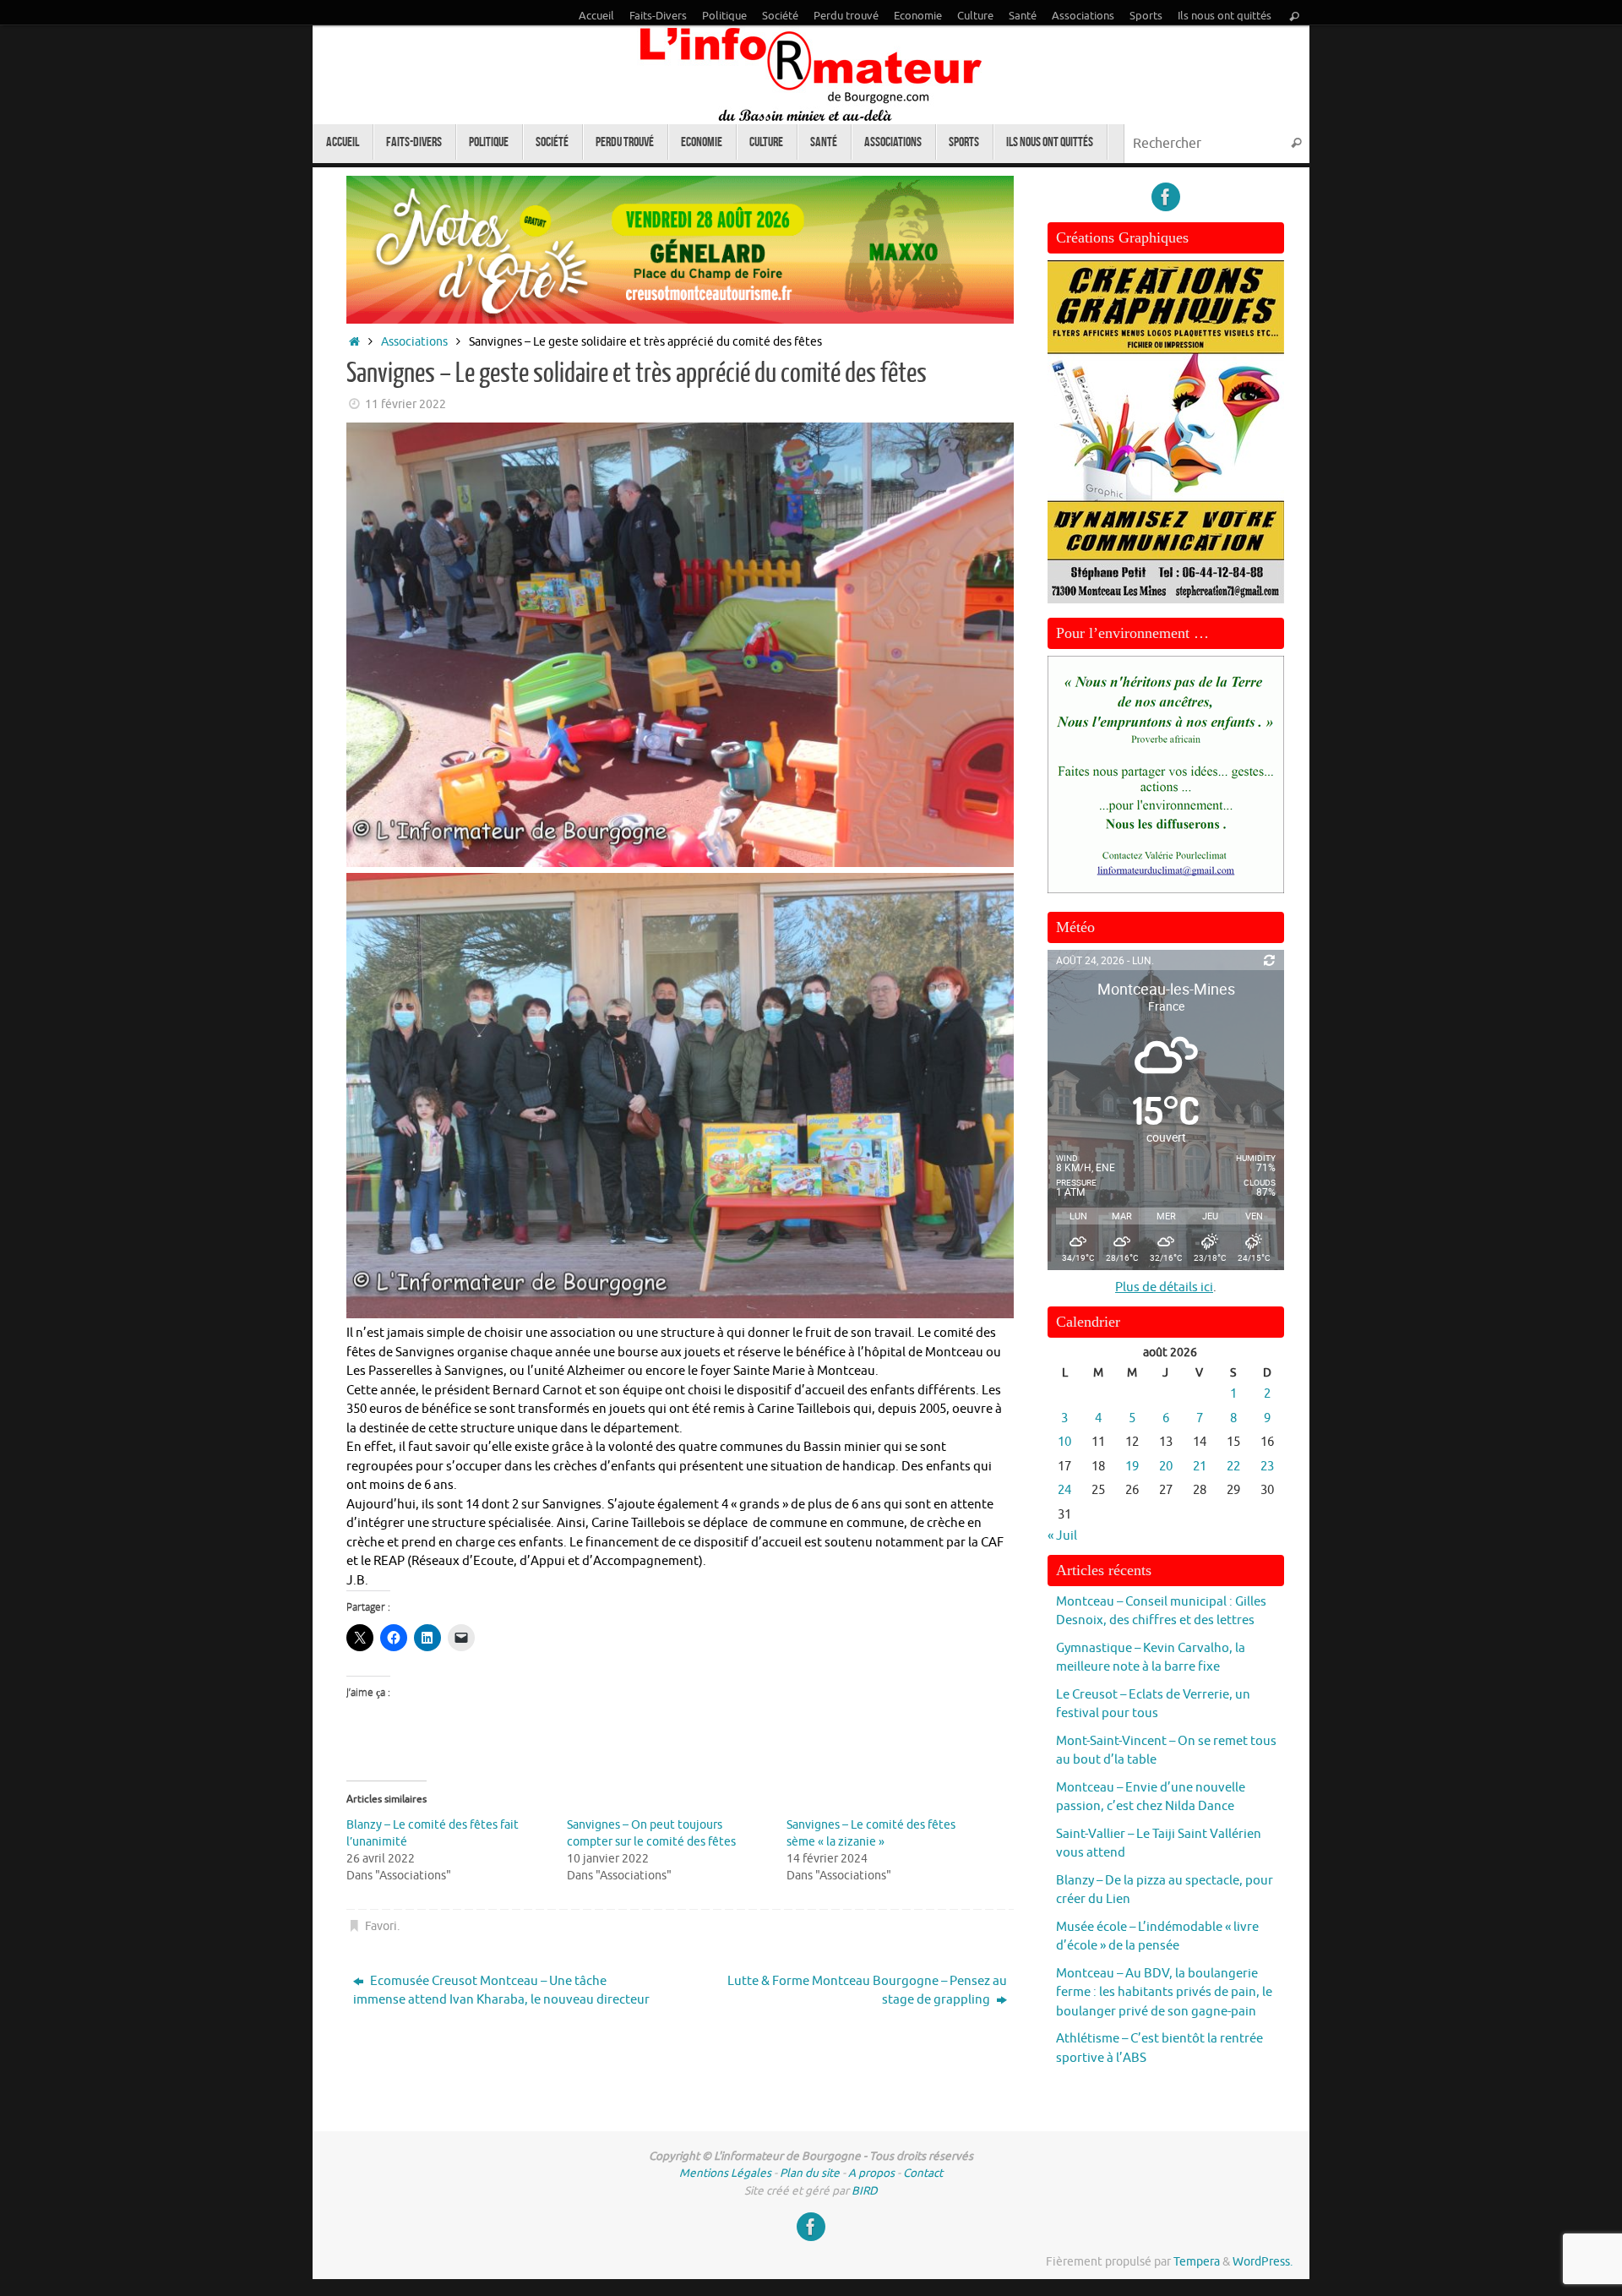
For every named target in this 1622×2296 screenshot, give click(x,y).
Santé (1023, 16)
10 (1064, 1442)
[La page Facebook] (1166, 197)
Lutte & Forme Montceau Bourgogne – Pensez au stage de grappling (867, 1991)
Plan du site (810, 2173)
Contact (923, 2173)
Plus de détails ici (1164, 1287)
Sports (1146, 16)
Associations (1083, 16)
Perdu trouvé (846, 16)
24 (1064, 1490)
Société (780, 16)
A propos (871, 2173)
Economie (918, 16)
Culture (975, 16)
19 (1132, 1467)
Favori (381, 1926)
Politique (724, 16)
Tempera (1197, 2262)
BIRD (865, 2191)
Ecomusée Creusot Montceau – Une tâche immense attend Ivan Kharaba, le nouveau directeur (501, 1991)
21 (1200, 1467)
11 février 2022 (405, 404)
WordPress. (1263, 2262)
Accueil (596, 16)
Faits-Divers (658, 16)
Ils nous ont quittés (1225, 16)
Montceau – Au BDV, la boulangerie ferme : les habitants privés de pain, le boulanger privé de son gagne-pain (1164, 1993)
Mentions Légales (725, 2173)
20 (1166, 1467)
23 (1267, 1467)
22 (1233, 1467)
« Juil (1062, 1536)
